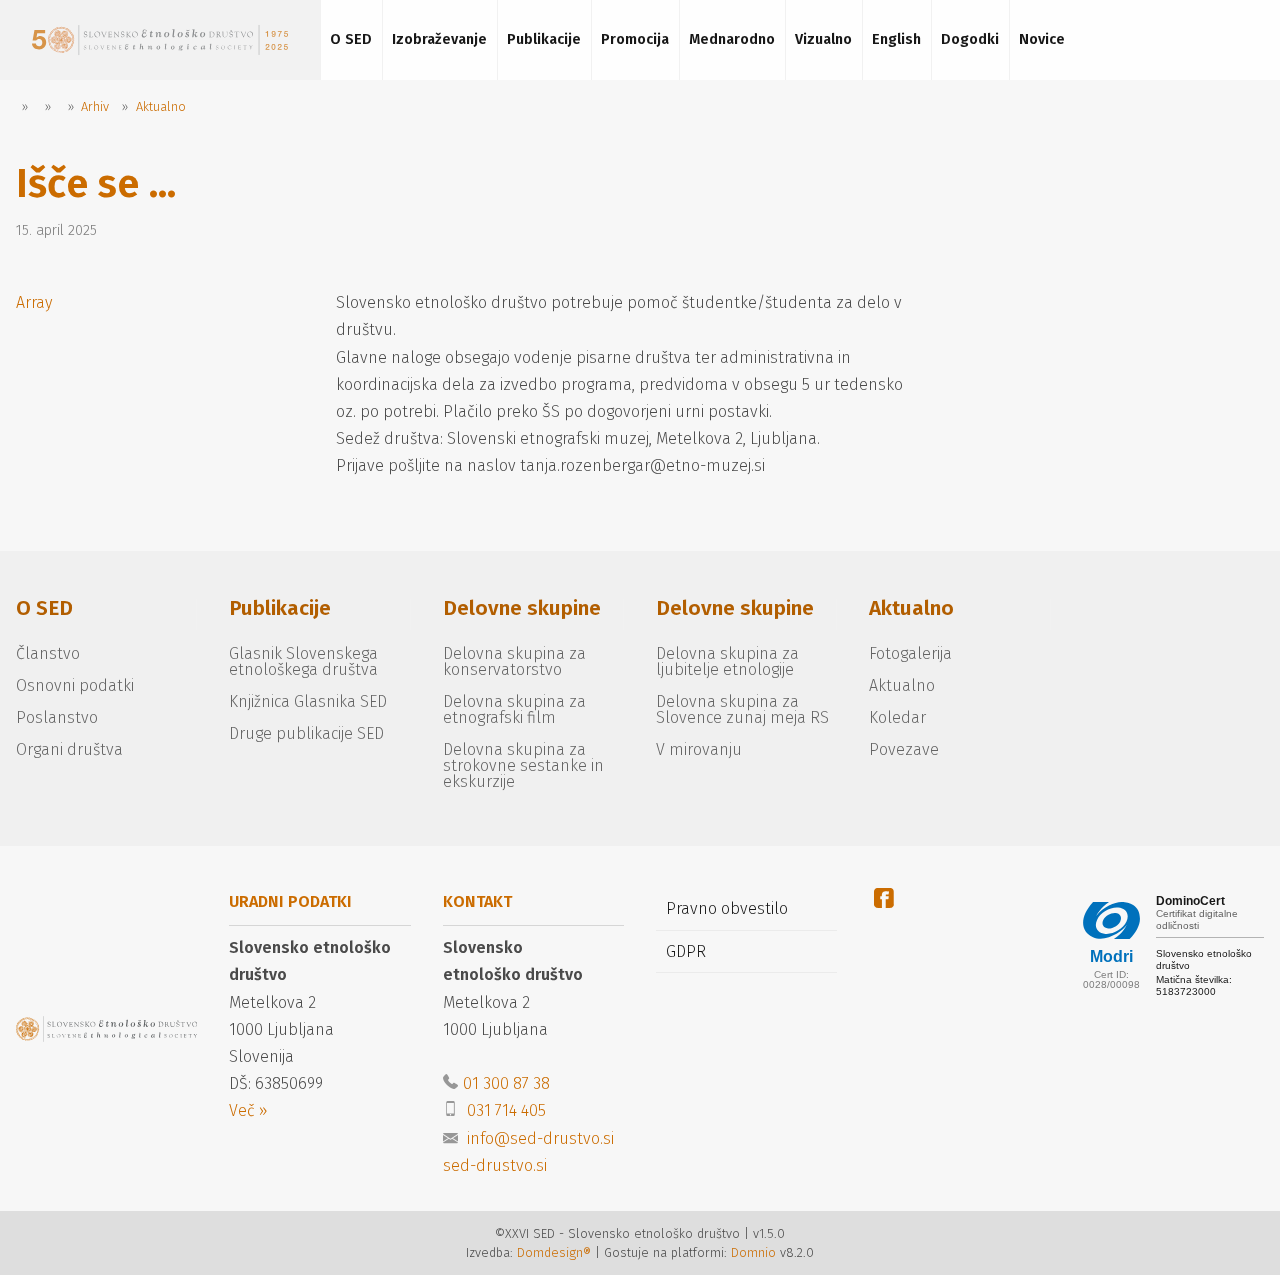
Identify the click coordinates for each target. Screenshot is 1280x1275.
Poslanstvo (57, 717)
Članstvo (48, 653)
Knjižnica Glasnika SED (308, 701)
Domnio (753, 1252)
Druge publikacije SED (306, 733)
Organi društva (69, 749)
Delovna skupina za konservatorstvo (514, 661)
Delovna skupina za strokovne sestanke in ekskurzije (523, 765)
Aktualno (911, 608)
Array (34, 302)
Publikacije (280, 608)
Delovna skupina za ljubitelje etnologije (727, 661)
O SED (44, 608)
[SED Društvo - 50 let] (160, 40)
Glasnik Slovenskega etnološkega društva (303, 661)
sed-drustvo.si (495, 1165)
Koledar (897, 717)
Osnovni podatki (75, 685)
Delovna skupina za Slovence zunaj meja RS (742, 709)
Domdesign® (554, 1252)
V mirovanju (699, 749)
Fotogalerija (910, 653)
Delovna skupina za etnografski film (514, 709)
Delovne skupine (522, 608)
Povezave (904, 749)
